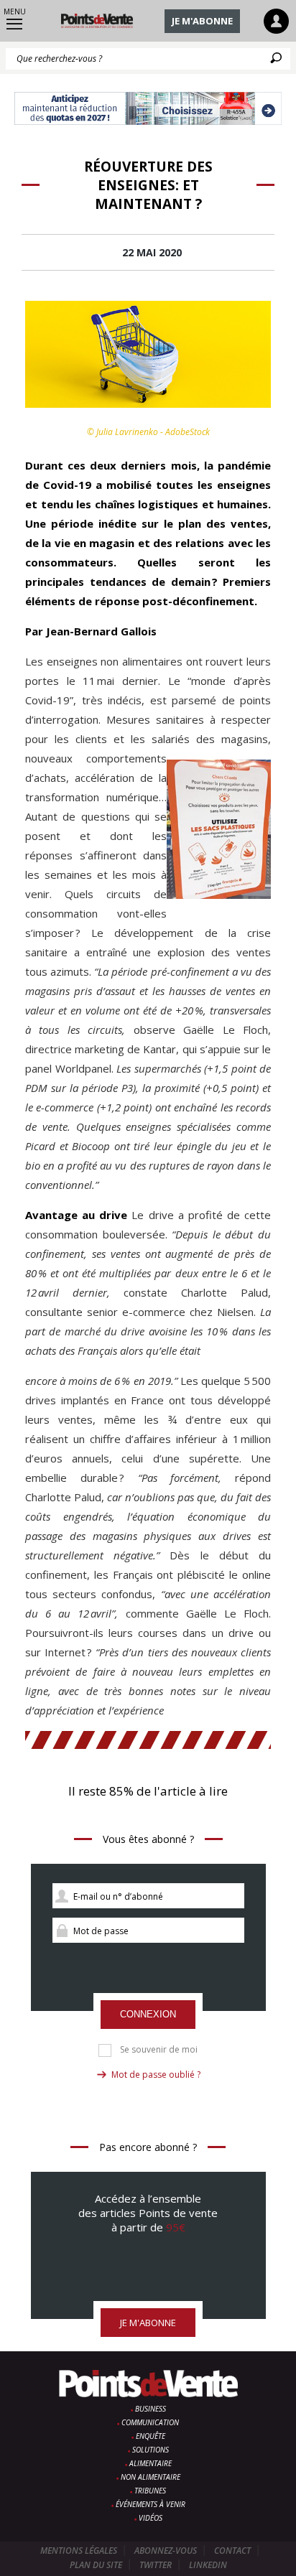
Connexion (148, 2014)
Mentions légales (79, 2551)
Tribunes (150, 2491)
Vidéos (151, 2518)
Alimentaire (151, 2463)
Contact (232, 2551)
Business (151, 2409)
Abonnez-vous (166, 2551)
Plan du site (96, 2565)
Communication (150, 2422)
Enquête (151, 2436)
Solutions (151, 2450)
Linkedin (208, 2565)
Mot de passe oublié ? (156, 2075)
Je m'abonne (202, 21)
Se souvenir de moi (159, 2050)
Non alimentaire (151, 2477)
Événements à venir (151, 2504)
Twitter (156, 2565)
